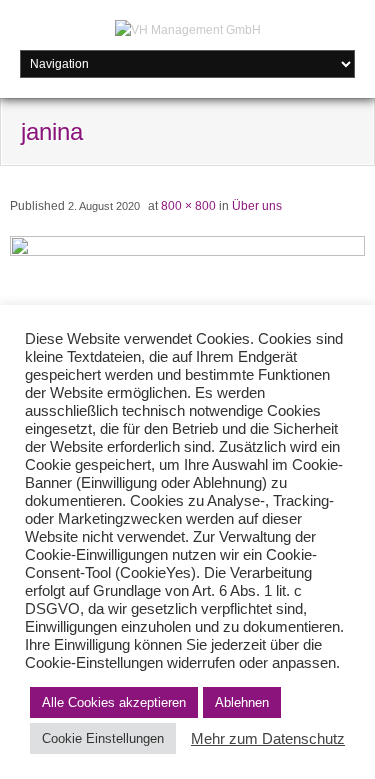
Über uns (257, 206)
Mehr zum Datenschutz (268, 739)
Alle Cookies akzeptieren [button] (114, 702)
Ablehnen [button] (242, 702)
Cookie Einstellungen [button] (103, 738)
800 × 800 (188, 206)
